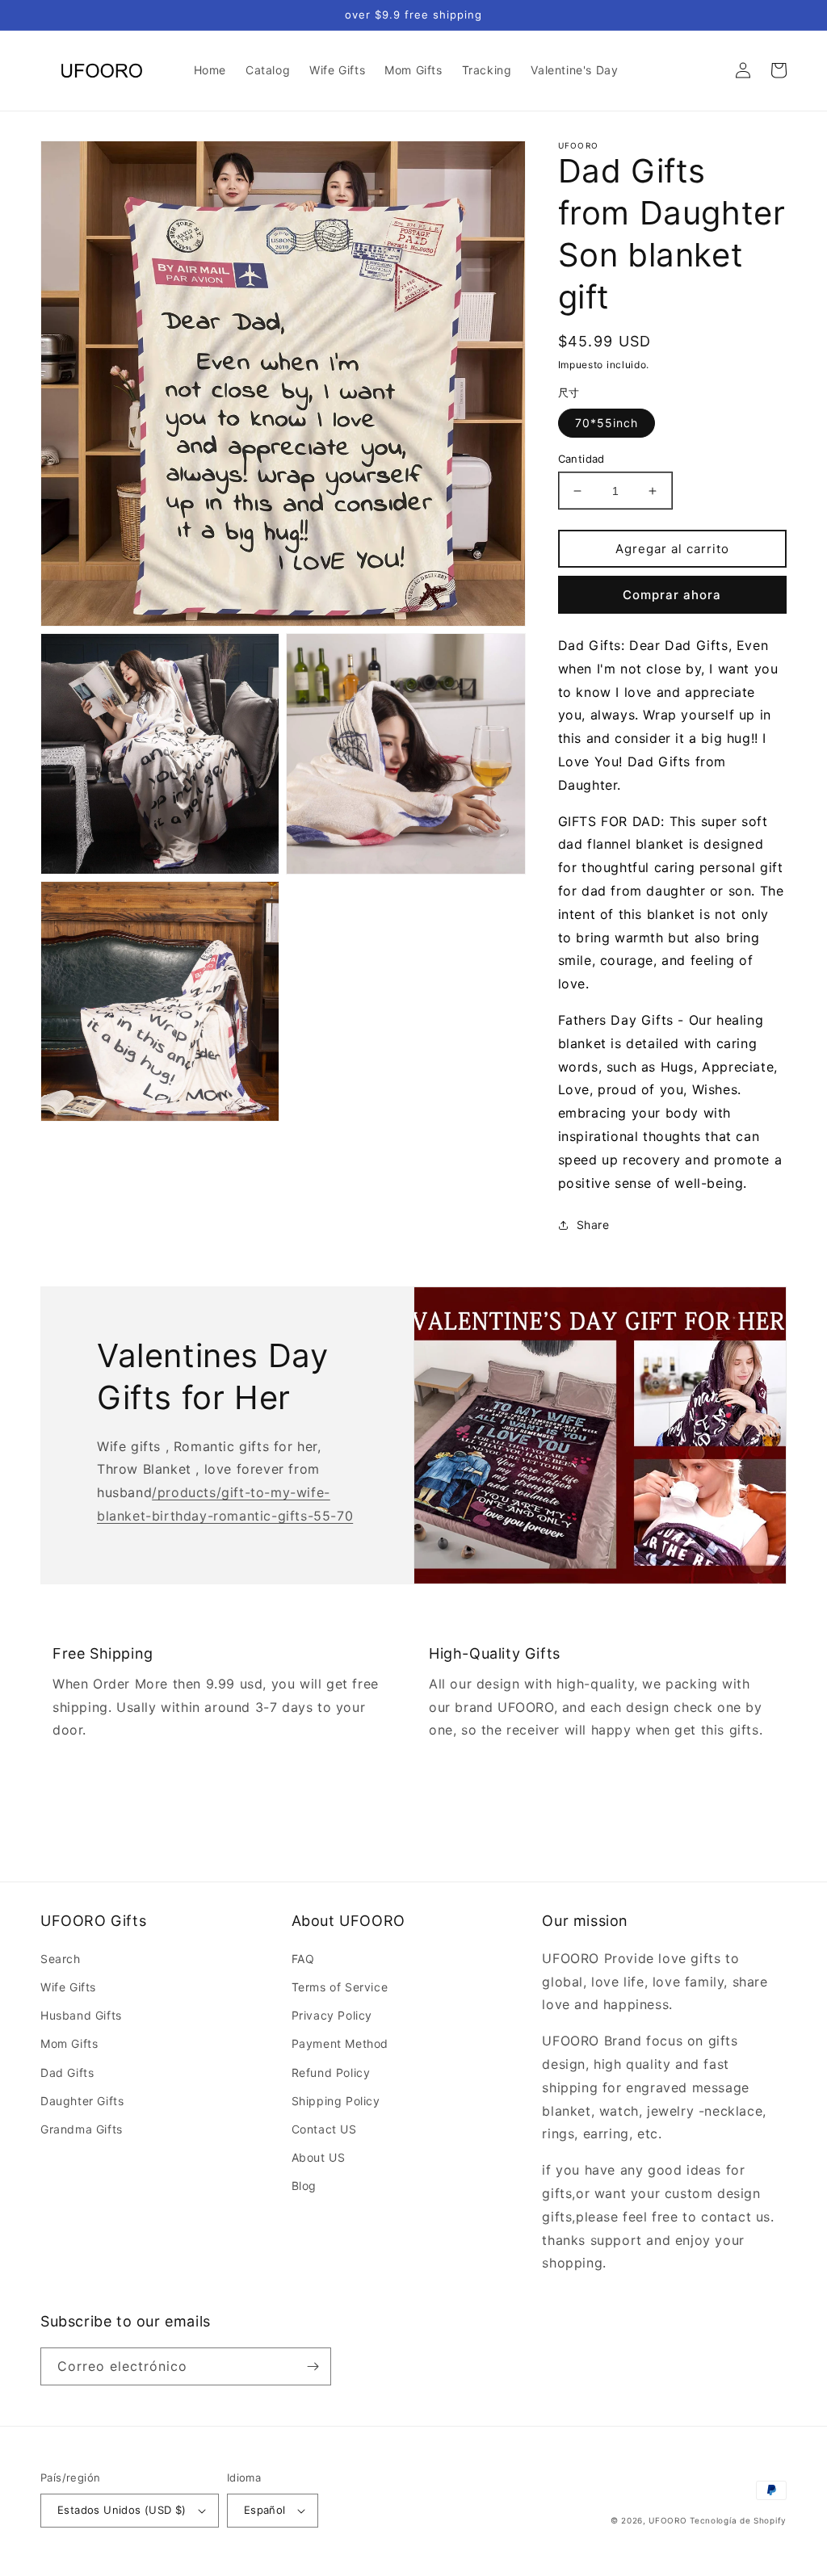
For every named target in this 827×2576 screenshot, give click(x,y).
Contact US (324, 2129)
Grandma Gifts (82, 2129)
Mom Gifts (69, 2043)
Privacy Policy (332, 2015)
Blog (304, 2186)
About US (319, 2157)
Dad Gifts (67, 2073)
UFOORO (667, 2520)
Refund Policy (331, 2073)
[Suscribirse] (313, 2366)
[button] (707, 70)
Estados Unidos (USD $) (122, 2510)
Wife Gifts (68, 1987)
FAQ (303, 1959)
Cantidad (581, 459)
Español (265, 2510)
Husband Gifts (81, 2015)
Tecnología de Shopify (738, 2520)
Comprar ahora (672, 595)
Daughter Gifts (82, 2101)
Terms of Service (340, 1987)
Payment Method (340, 2043)
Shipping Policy (336, 2101)
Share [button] (593, 1225)
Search (61, 1959)
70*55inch (607, 423)
